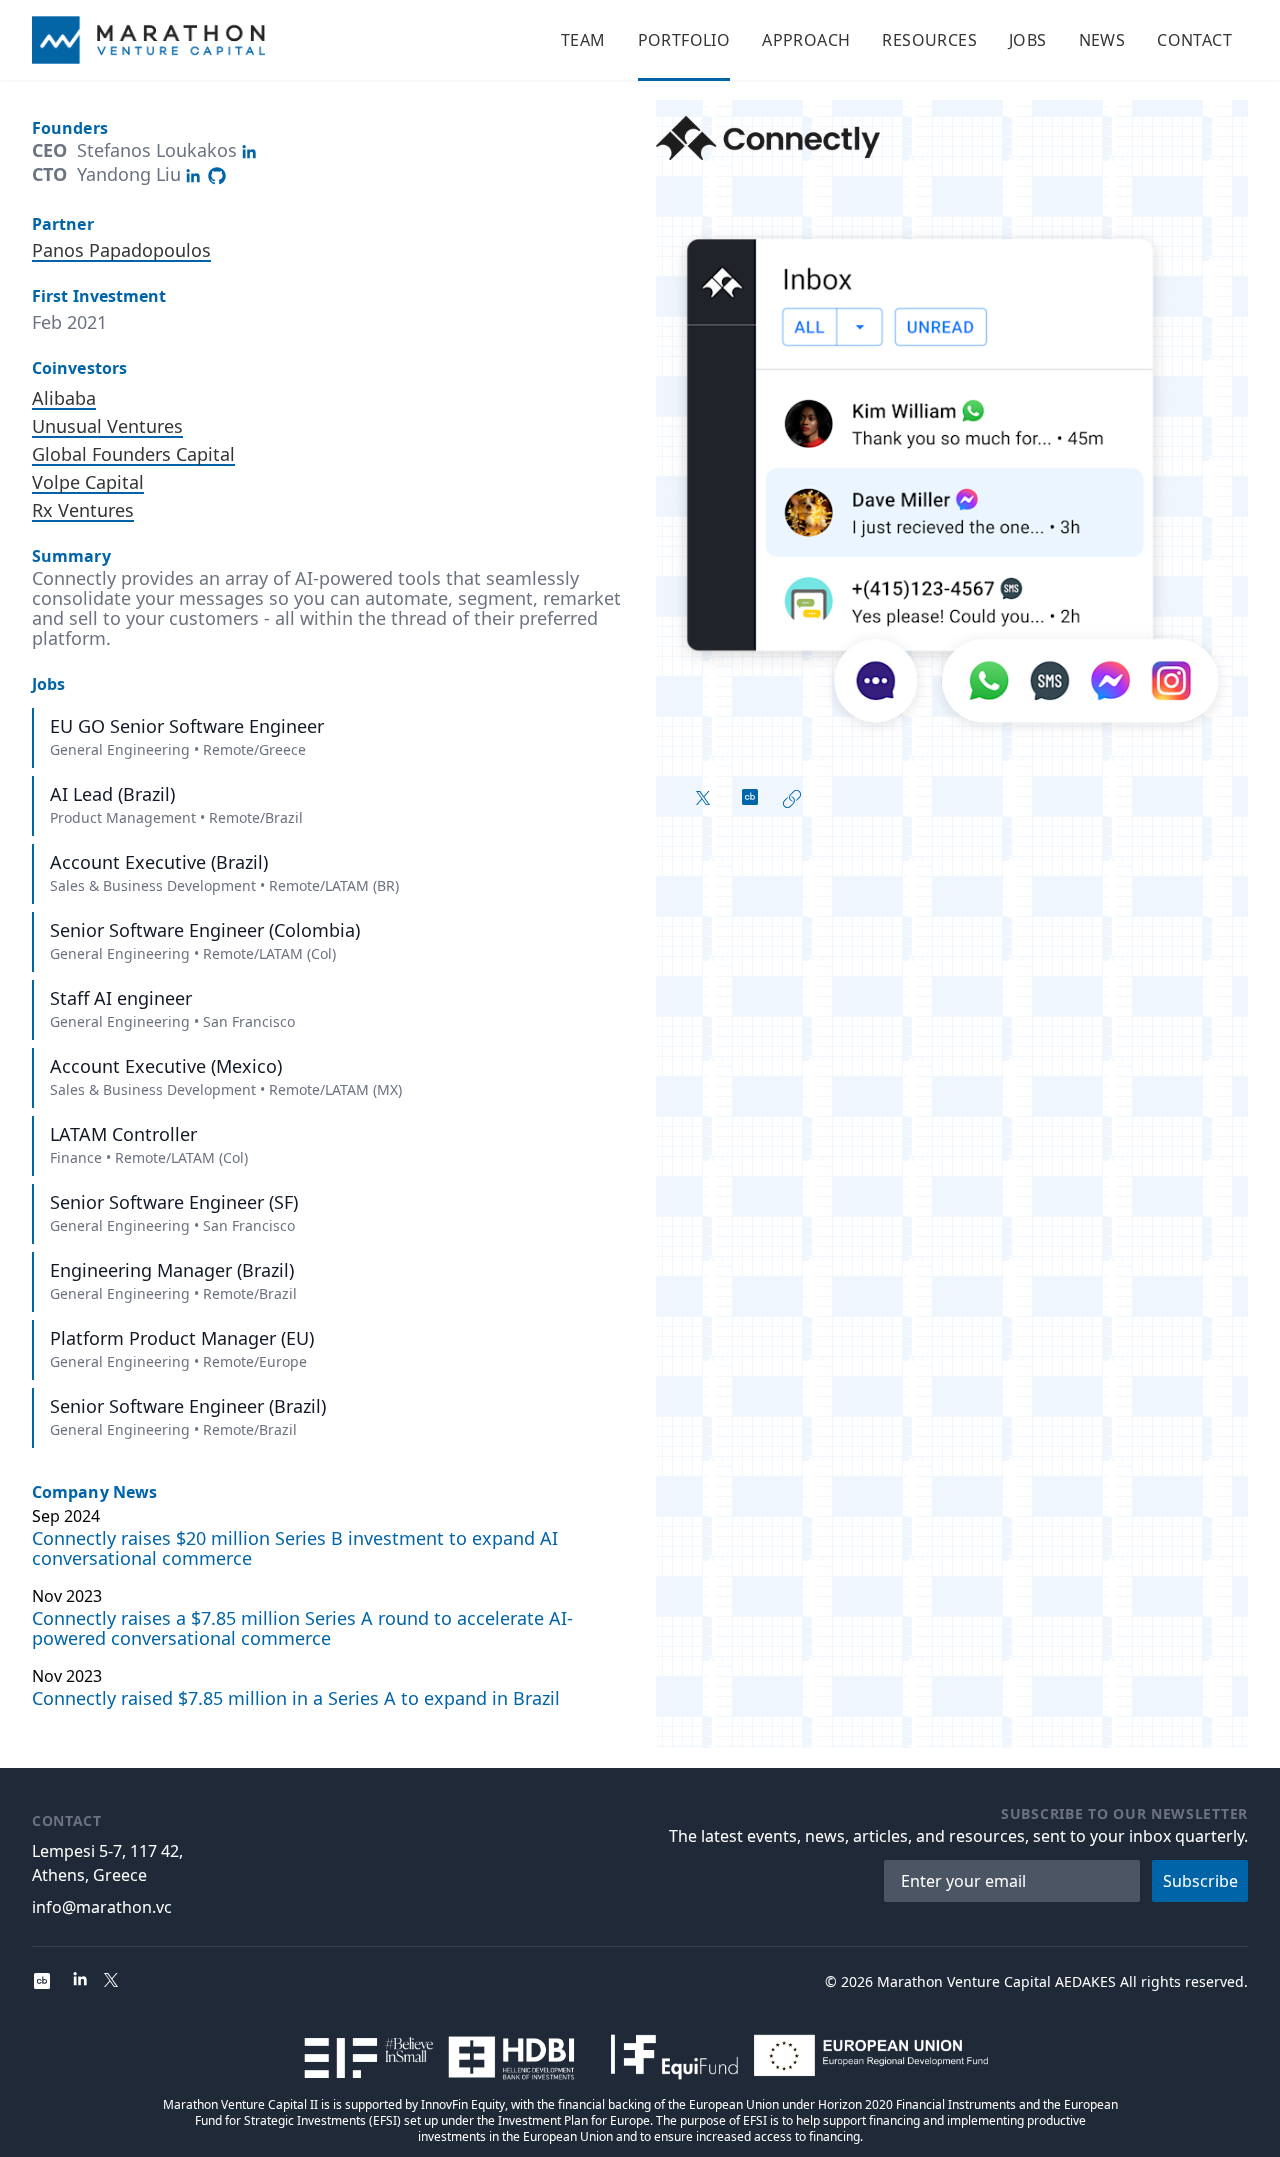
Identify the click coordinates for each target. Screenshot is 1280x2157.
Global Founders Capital (133, 454)
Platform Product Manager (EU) (182, 1338)
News (1102, 40)
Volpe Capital (88, 482)
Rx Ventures (83, 510)
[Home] (148, 40)
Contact (1194, 40)
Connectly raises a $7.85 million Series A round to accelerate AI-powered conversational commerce (302, 1628)
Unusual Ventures (107, 426)
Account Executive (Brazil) (159, 862)
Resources (929, 40)
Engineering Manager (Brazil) (172, 1270)
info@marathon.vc (102, 1907)
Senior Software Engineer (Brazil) (188, 1406)
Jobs (1028, 40)
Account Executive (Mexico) (166, 1066)
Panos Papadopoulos (121, 250)
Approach (806, 40)
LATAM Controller (123, 1134)
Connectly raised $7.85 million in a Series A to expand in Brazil (296, 1698)
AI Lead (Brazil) (112, 794)
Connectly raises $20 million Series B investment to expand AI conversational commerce (295, 1548)
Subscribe (1200, 1881)
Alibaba (64, 398)
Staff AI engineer (121, 998)
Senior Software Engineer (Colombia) (205, 930)
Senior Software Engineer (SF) (174, 1202)
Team (583, 40)
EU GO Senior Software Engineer (187, 726)
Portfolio (684, 40)
